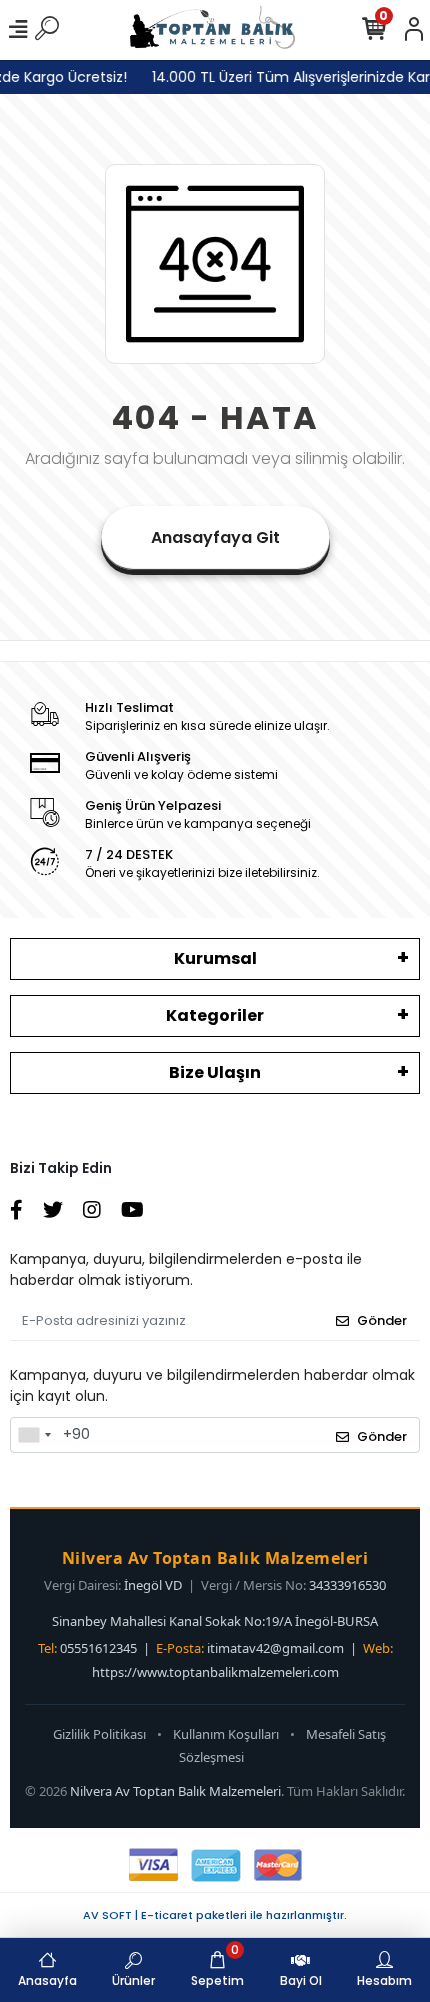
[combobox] (34, 1435)
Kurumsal (215, 958)
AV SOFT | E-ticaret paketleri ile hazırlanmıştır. (215, 1915)
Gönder (382, 1320)
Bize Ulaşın (215, 1072)
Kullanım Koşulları (226, 1734)
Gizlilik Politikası (99, 1734)
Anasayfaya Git (215, 537)
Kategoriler (215, 1015)
